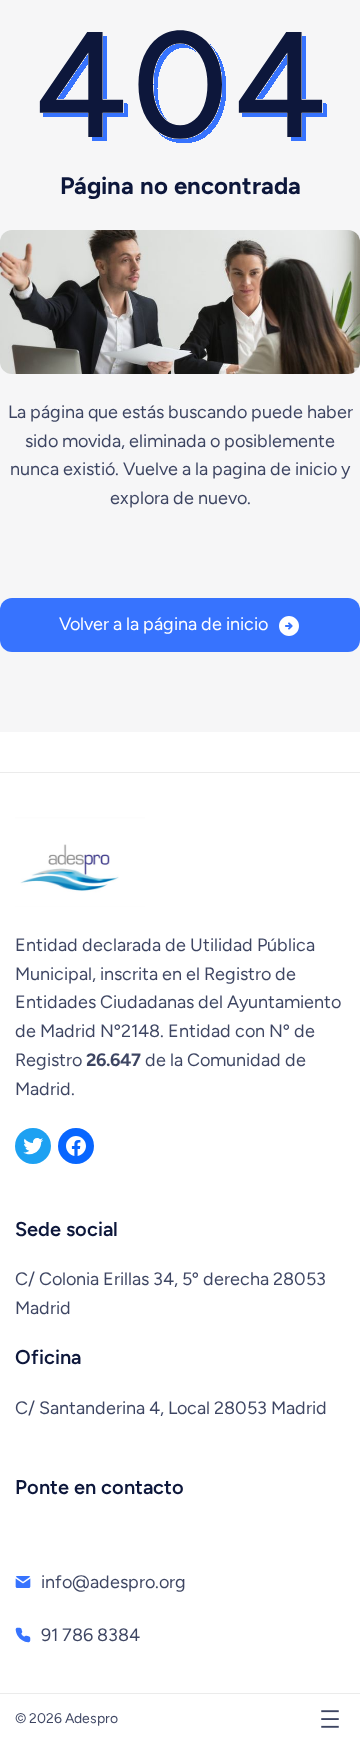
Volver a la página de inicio (163, 624)
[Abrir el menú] (330, 1719)
